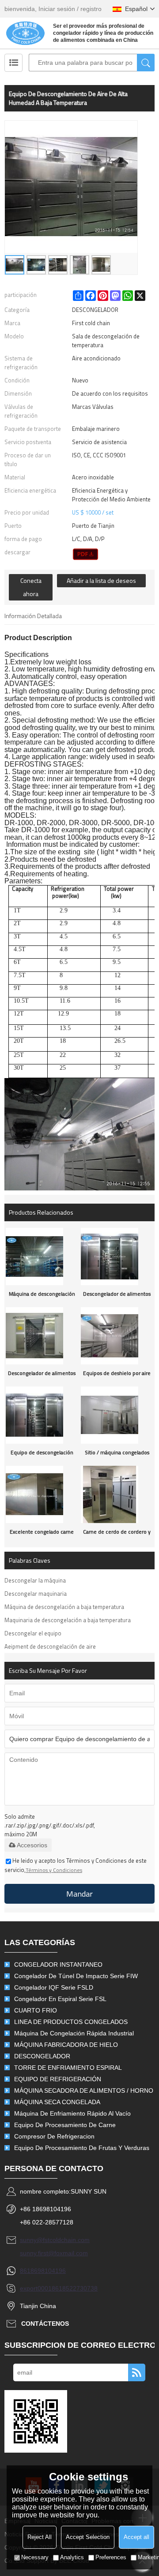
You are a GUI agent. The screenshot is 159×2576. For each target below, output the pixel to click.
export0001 (36, 2288)
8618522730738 (75, 2288)
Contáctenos (45, 2324)
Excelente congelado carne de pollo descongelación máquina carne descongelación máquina (42, 1534)
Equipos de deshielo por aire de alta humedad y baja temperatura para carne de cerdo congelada (117, 1375)
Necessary (35, 2557)
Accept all (136, 2537)
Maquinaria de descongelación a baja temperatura (68, 1620)
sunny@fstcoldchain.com (55, 2240)
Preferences (111, 2557)
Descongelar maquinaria (36, 1594)
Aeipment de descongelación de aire (50, 1646)
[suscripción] (137, 2372)
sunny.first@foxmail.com (54, 2253)
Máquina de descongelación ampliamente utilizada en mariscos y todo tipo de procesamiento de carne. (42, 1296)
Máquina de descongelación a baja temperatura (64, 1607)
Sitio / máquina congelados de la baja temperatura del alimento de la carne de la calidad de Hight (117, 1455)
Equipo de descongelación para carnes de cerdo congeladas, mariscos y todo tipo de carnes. (42, 1455)
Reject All (40, 2537)
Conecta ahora (31, 587)
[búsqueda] (146, 63)
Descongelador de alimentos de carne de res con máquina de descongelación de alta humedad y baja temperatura (117, 1296)
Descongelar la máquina (35, 1580)
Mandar (79, 1894)
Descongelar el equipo (33, 1633)
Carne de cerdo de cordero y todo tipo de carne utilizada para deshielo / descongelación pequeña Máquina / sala (117, 1534)
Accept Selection (88, 2537)
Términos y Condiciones (54, 1870)
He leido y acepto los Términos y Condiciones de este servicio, (76, 1865)
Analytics (72, 2557)
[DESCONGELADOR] (85, 554)
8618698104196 (43, 2271)
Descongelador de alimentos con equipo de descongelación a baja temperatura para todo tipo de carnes (42, 1375)
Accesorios (32, 1845)
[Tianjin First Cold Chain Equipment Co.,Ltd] (25, 33)
